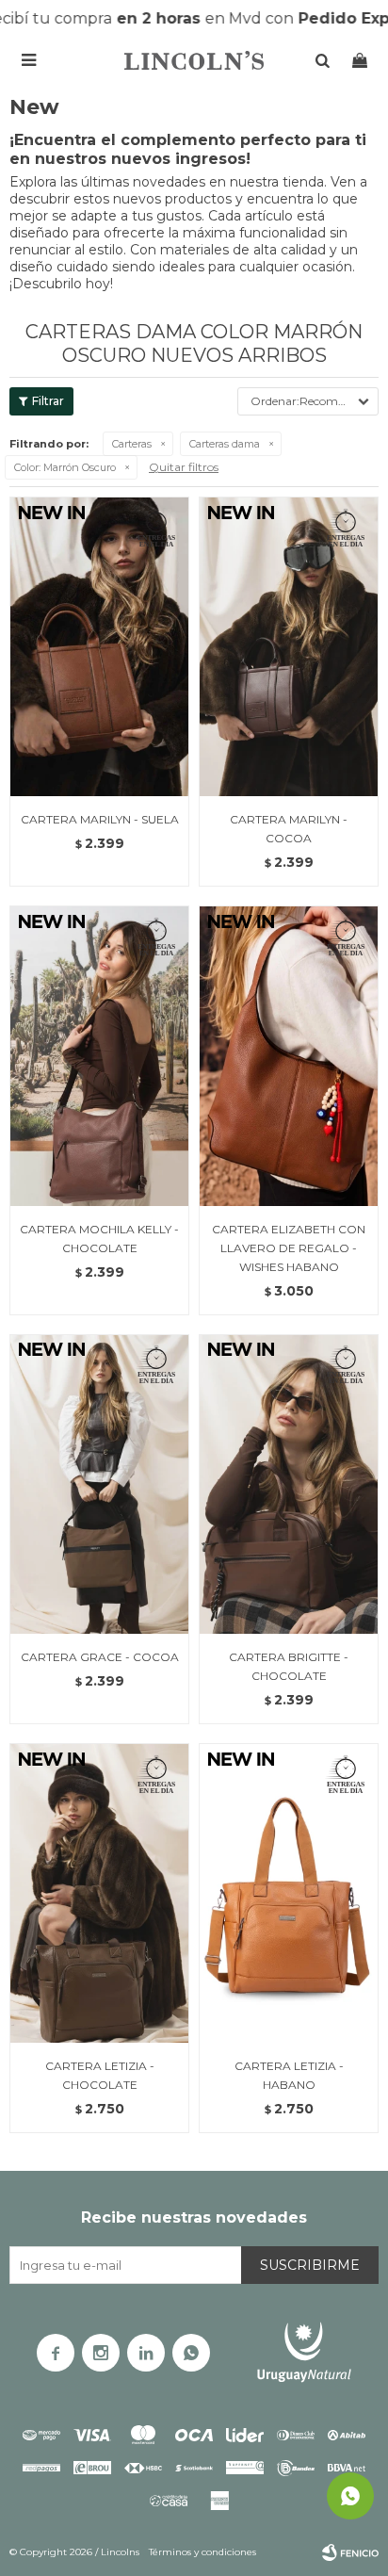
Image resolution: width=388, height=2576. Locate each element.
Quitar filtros (184, 467)
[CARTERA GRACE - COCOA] (99, 1484)
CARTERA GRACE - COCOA (100, 1657)
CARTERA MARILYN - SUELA (100, 819)
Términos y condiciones (202, 2552)
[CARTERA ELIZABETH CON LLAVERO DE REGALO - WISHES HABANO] (289, 1055)
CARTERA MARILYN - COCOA (289, 829)
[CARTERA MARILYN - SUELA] (99, 646)
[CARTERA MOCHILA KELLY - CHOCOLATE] (99, 1055)
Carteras (132, 444)
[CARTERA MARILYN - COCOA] (289, 646)
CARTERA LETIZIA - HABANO (289, 2075)
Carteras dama (225, 444)
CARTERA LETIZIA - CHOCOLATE (100, 2075)
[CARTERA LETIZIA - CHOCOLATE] (99, 1893)
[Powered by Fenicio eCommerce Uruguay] (350, 2552)
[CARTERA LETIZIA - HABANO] (289, 1893)
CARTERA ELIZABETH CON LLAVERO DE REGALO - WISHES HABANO (289, 1248)
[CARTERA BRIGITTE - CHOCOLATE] (289, 1484)
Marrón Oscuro (65, 467)
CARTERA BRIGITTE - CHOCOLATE (289, 1666)
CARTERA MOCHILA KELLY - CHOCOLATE (99, 1239)
